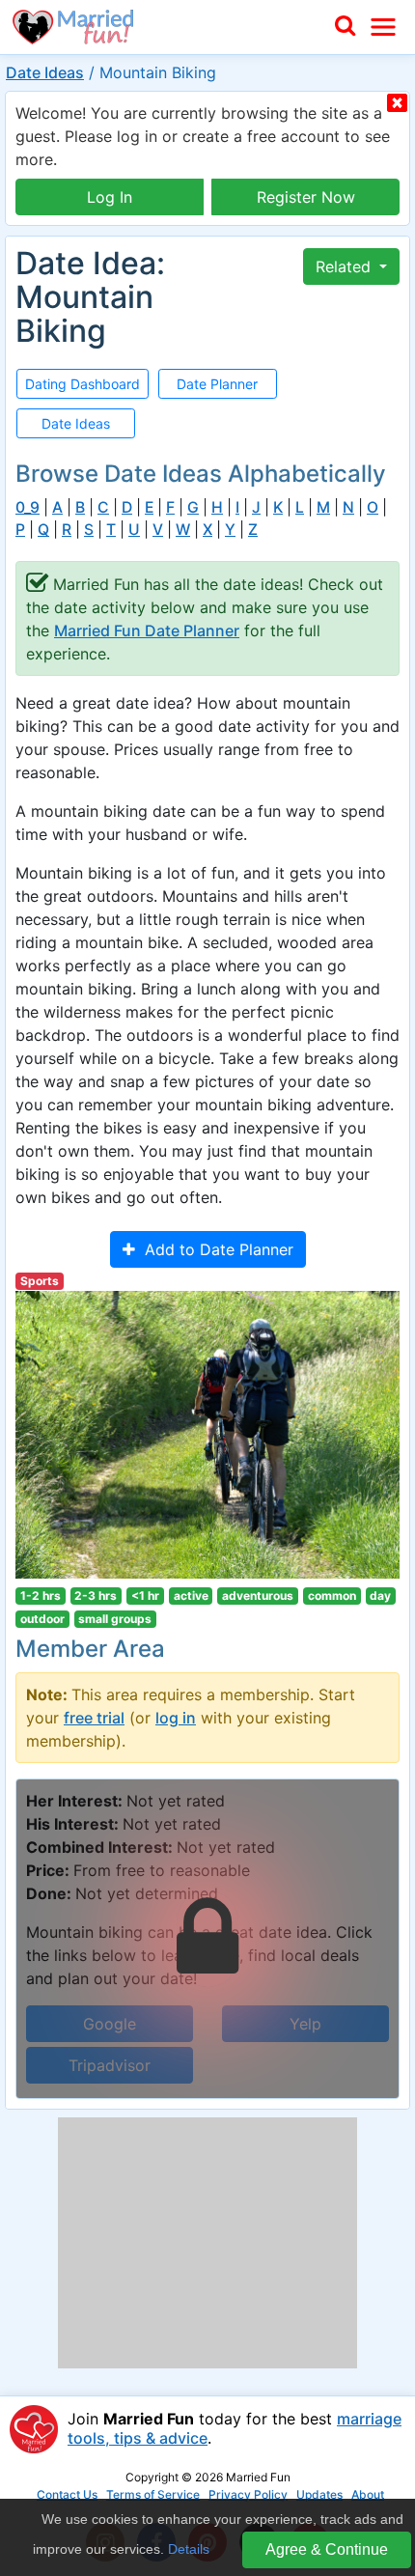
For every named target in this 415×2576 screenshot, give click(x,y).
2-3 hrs (96, 1596)
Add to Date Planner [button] (214, 1249)
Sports (40, 1281)
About (368, 2494)
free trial (94, 1718)
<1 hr (145, 1596)
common (332, 1596)
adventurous (258, 1596)
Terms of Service (153, 2494)
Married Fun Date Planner (147, 630)
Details (189, 2549)
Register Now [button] (306, 197)
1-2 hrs (41, 1596)
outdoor (42, 1619)
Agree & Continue (327, 2549)
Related (346, 266)
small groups (115, 1619)
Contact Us (67, 2494)
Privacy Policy (248, 2494)
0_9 (28, 507)
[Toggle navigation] (383, 27)
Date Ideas (45, 72)
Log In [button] (110, 197)
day (380, 1596)
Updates (319, 2494)
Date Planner (217, 384)
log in (176, 1718)
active (191, 1596)
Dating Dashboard (83, 384)
